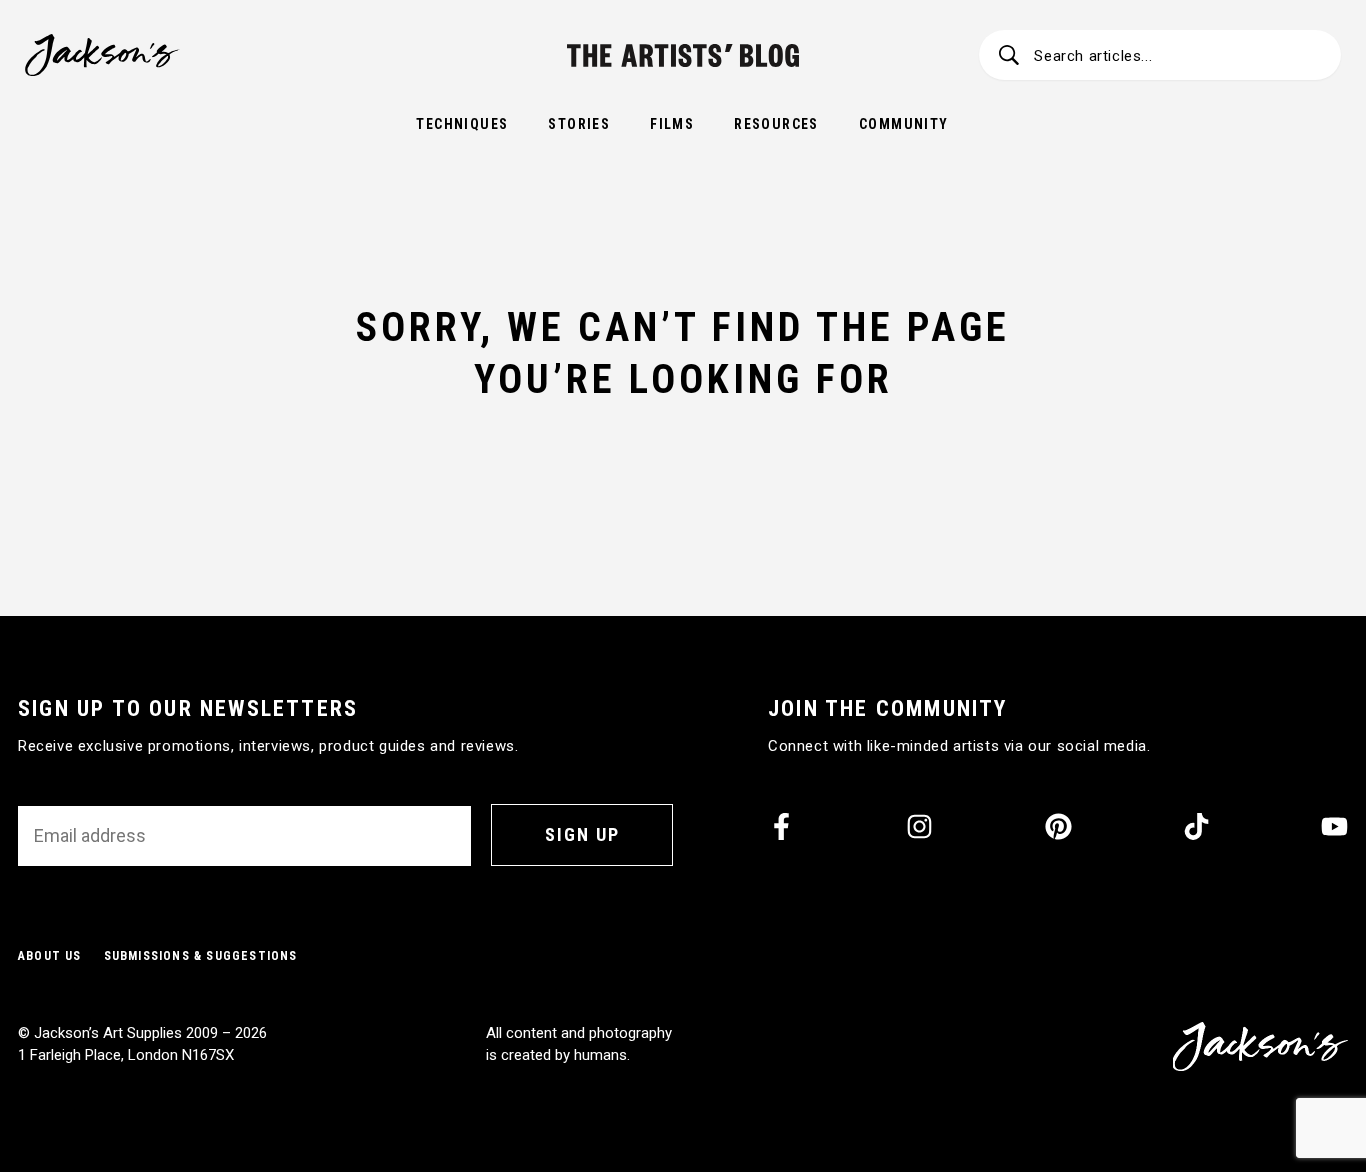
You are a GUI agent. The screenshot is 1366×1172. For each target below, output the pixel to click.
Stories (579, 124)
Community (904, 124)
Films (672, 124)
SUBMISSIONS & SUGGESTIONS (201, 956)
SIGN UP (582, 834)
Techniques (462, 124)
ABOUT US (50, 956)
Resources (776, 124)
